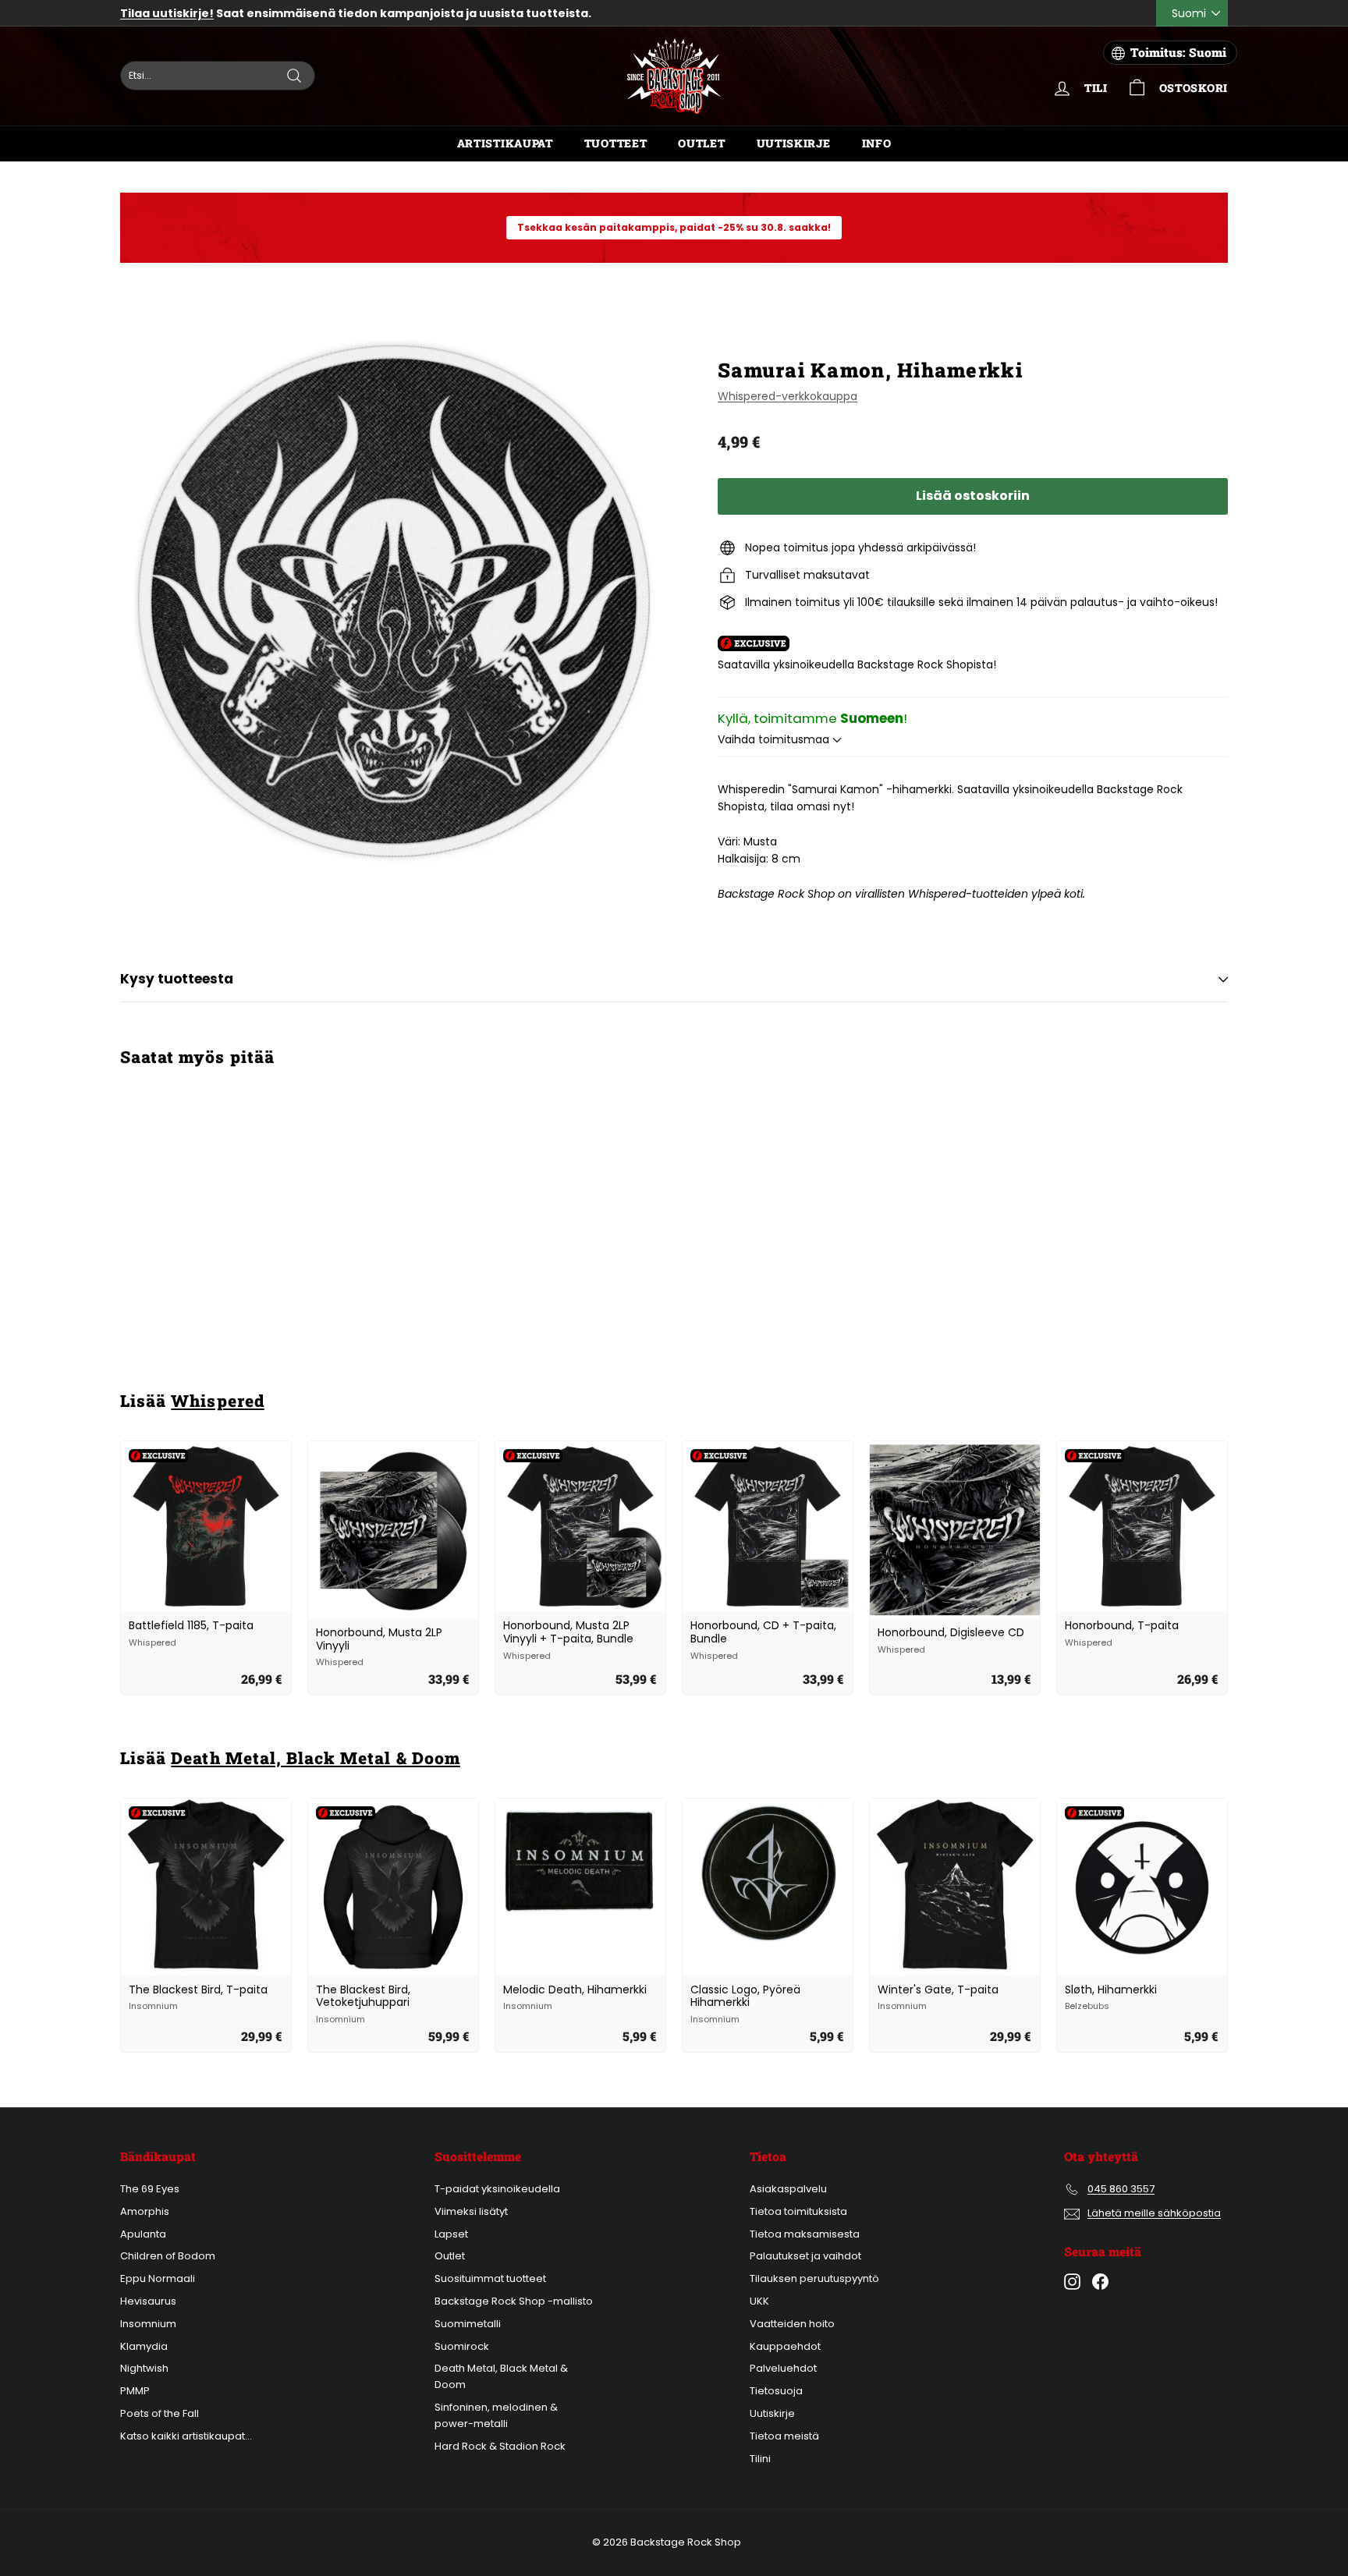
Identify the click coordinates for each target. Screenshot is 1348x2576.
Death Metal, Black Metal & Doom (316, 1758)
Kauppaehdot (785, 2346)
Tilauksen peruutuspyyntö (814, 2278)
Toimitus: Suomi (1178, 52)
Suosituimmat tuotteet (490, 2278)
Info (877, 143)
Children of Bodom (168, 2256)
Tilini (760, 2459)
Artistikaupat (505, 143)
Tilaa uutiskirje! (167, 13)
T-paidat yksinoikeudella (497, 2189)
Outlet (701, 143)
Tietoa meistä (784, 2436)
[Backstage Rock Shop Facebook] (1100, 2282)
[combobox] (218, 76)
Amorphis (145, 2211)
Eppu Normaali (158, 2278)
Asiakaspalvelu (788, 2189)
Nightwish (144, 2368)
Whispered (217, 1401)
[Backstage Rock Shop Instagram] (1072, 2282)
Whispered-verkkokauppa (788, 396)
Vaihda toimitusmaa (775, 739)
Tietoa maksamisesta (805, 2234)
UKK (759, 2301)
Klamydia (144, 2346)
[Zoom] (393, 601)
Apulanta (143, 2234)
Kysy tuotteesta (177, 979)
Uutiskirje (794, 143)
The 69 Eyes (150, 2189)
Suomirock (462, 2346)
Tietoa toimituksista (798, 2211)
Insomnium (148, 2324)
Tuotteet (616, 143)
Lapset (451, 2234)
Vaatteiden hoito (792, 2324)
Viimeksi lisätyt (471, 2211)
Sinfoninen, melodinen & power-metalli (496, 2415)
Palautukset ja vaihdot (805, 2256)
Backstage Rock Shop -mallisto (514, 2301)
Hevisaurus (148, 2301)
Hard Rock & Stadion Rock (500, 2446)
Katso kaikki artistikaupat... (186, 2436)
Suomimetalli (468, 2324)
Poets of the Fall (160, 2413)
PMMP (135, 2391)
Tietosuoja (776, 2391)
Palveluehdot (783, 2368)
